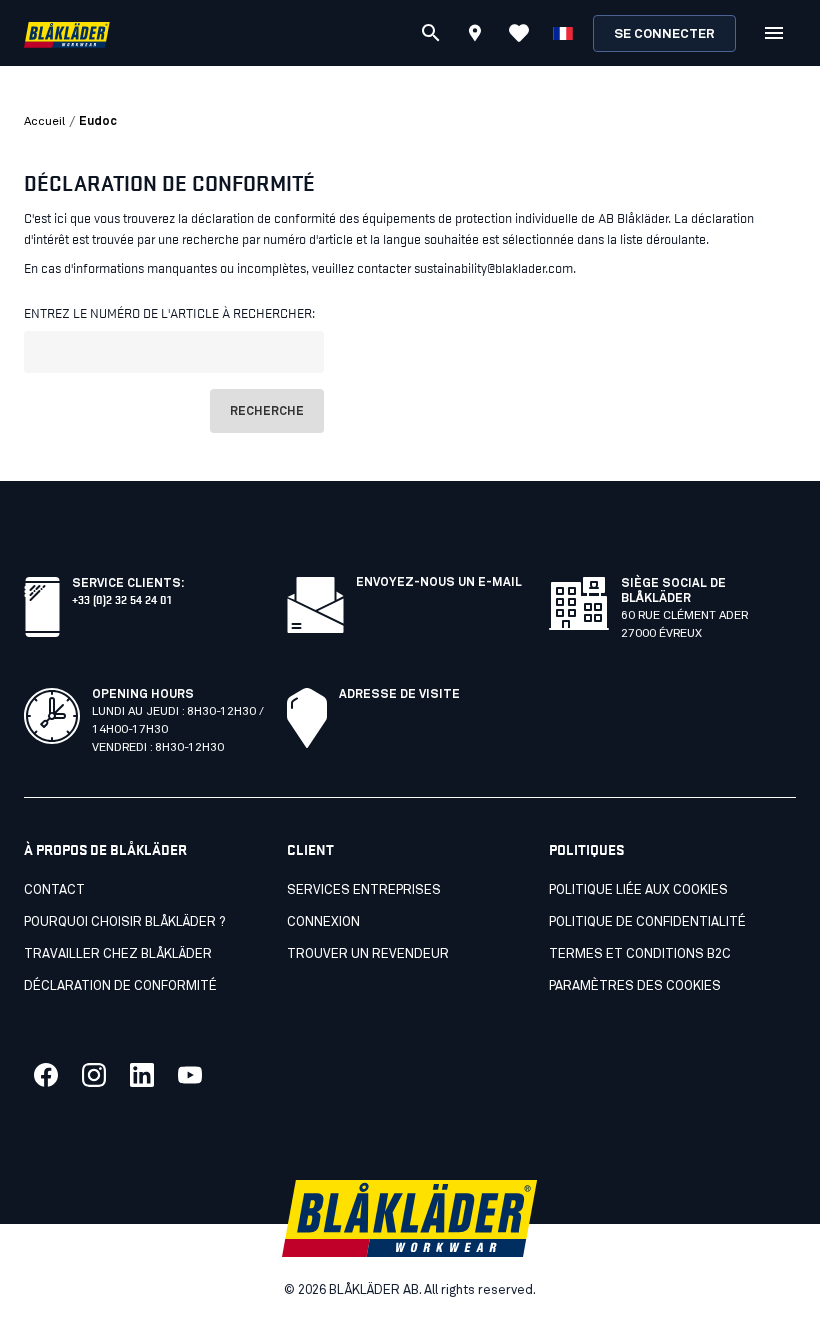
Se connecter (664, 34)
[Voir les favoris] (519, 33)
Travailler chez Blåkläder (118, 954)
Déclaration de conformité (120, 986)
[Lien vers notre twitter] (94, 1075)
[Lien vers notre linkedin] (142, 1075)
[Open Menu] (774, 33)
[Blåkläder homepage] (67, 33)
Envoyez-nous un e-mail (439, 583)
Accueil (44, 122)
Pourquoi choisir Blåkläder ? (124, 922)
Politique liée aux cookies (638, 890)
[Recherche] (431, 33)
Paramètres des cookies (635, 986)
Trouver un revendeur (368, 954)
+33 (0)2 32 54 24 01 (121, 598)
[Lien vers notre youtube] (190, 1075)
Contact (54, 890)
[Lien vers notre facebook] (46, 1075)
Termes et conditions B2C (640, 954)
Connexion (323, 922)
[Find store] (475, 36)
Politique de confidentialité (647, 922)
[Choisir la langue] (563, 33)
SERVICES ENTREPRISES (364, 890)
